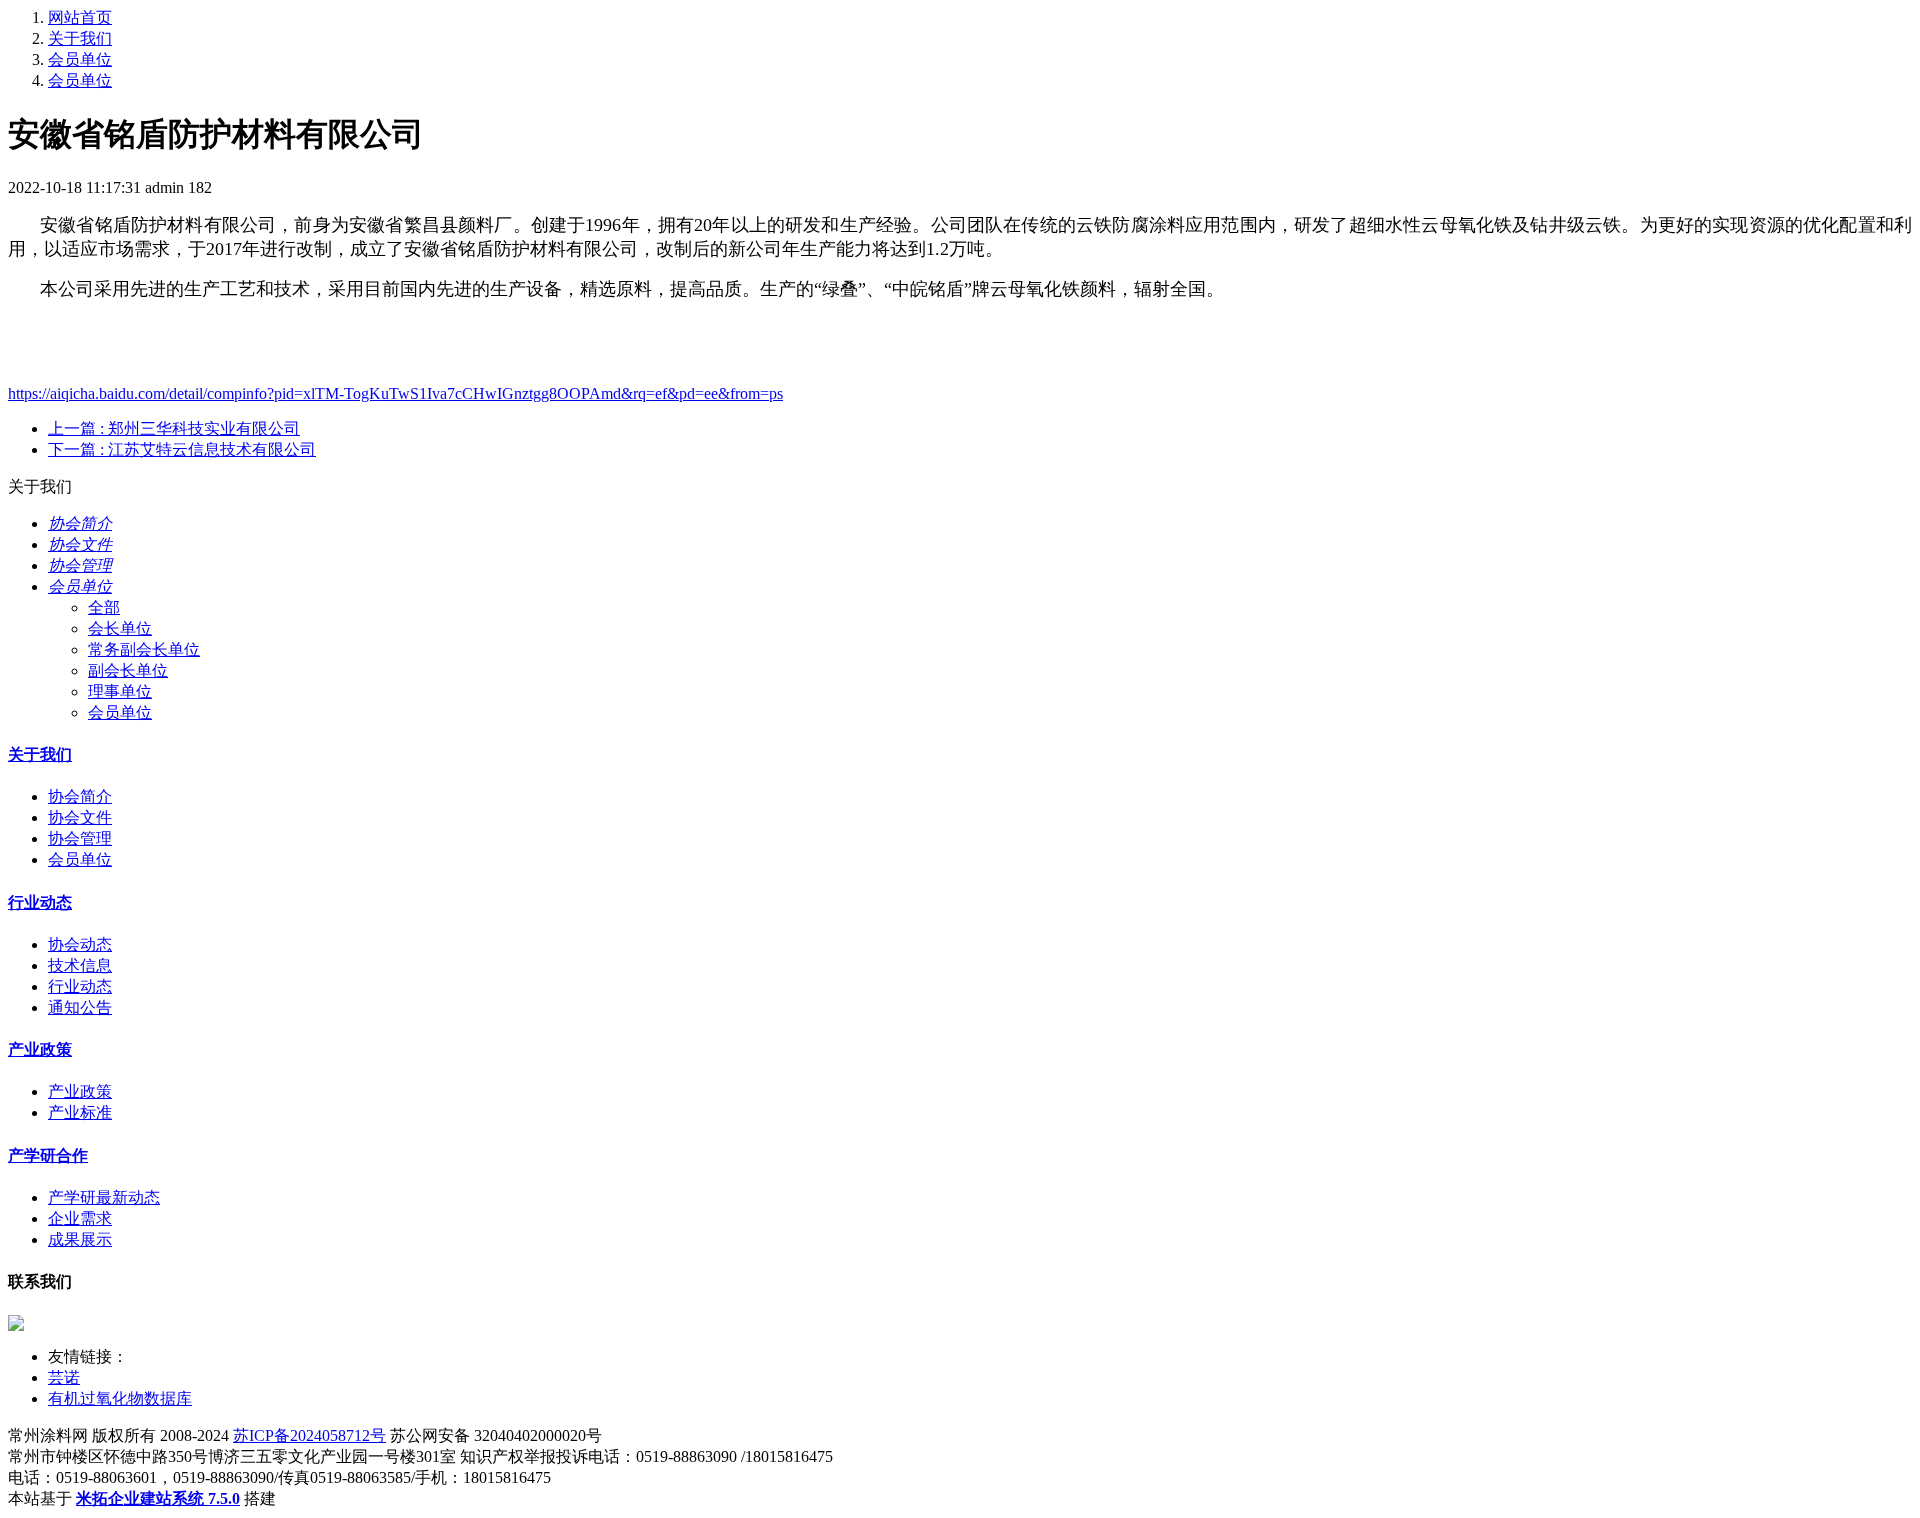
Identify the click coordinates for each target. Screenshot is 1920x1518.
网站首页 (80, 17)
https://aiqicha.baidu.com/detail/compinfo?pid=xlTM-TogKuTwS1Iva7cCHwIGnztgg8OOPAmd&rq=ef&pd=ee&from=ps (395, 393)
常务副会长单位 (144, 649)
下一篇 (182, 449)
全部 (104, 607)
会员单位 (80, 59)
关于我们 (80, 38)
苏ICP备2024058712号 (309, 1435)
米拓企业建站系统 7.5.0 (158, 1498)
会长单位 (120, 628)
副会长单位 (128, 670)
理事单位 (120, 691)
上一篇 (174, 428)
